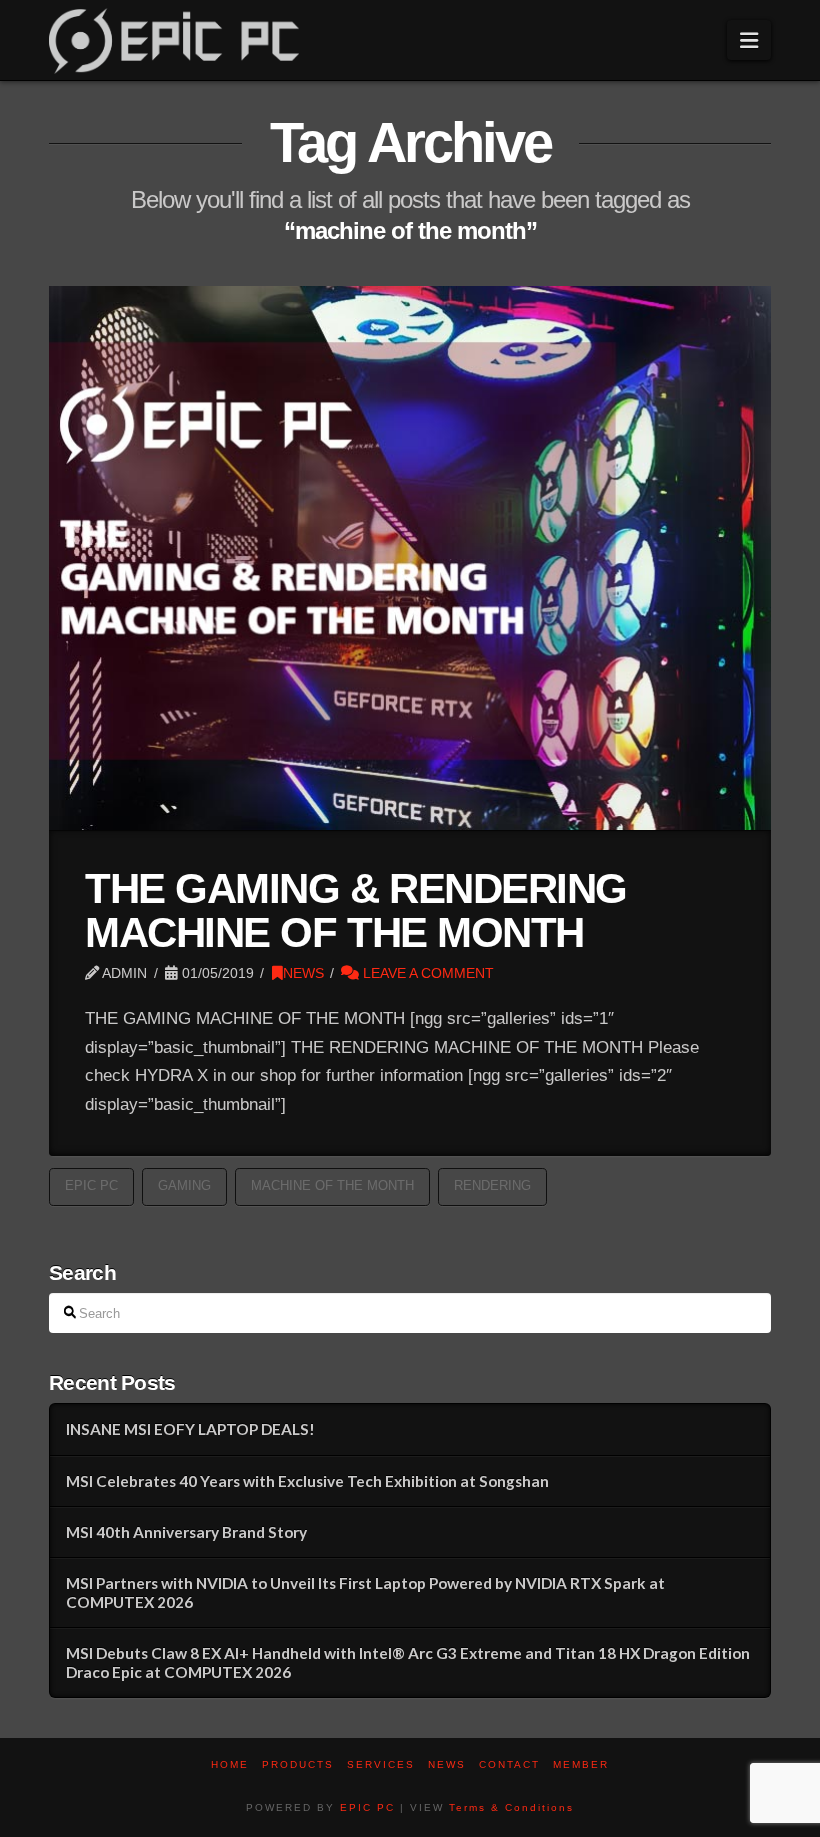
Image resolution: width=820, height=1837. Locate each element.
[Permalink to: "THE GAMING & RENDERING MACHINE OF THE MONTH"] (410, 557)
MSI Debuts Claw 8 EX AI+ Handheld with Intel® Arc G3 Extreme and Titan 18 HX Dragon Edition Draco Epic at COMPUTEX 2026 (408, 1662)
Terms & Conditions (511, 1807)
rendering (492, 1185)
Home (230, 1764)
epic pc (91, 1185)
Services (381, 1764)
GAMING (184, 1185)
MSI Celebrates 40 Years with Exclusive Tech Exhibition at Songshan (307, 1481)
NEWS (303, 973)
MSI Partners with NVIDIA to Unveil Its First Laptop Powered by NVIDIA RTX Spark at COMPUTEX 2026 (365, 1592)
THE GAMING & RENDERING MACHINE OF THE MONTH (356, 910)
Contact (509, 1764)
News (447, 1764)
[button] (749, 40)
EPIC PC (367, 1807)
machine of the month (332, 1185)
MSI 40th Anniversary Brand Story (186, 1532)
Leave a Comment (426, 973)
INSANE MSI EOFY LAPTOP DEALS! (190, 1429)
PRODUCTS (298, 1764)
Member (581, 1764)
